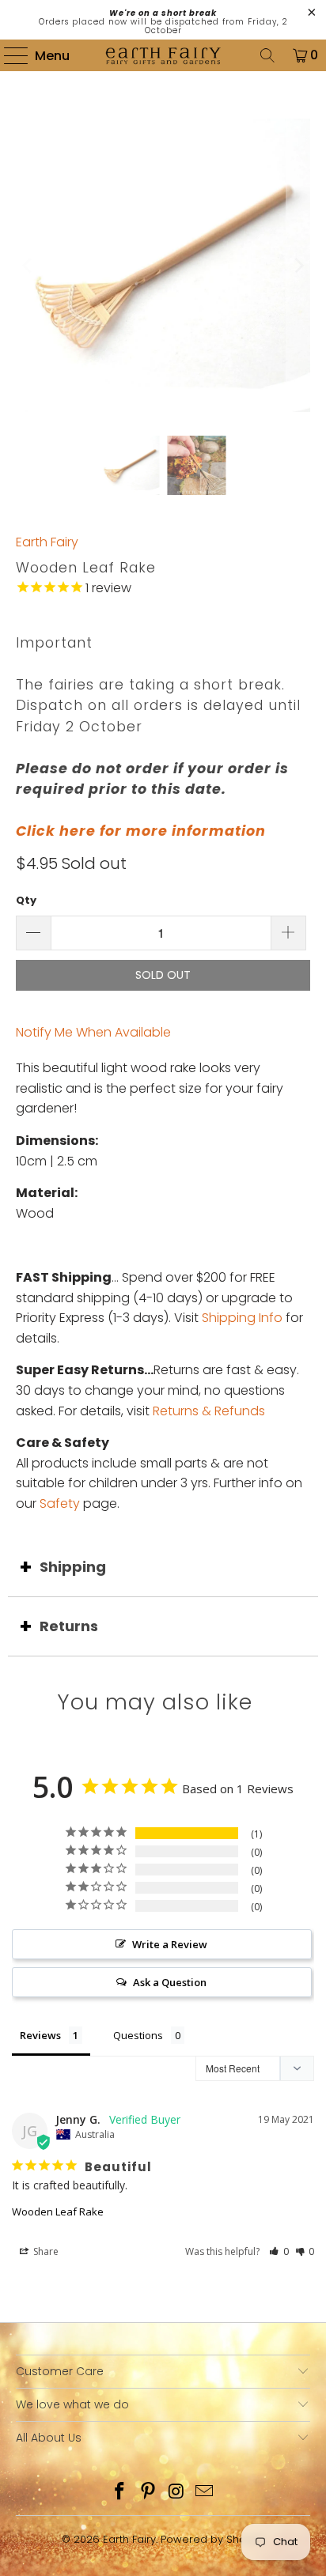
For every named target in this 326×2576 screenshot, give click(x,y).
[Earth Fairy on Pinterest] (148, 2493)
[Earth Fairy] (163, 55)
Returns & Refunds (209, 1411)
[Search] (267, 55)
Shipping (73, 1567)
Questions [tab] (138, 2035)
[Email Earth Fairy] (205, 2493)
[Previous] (28, 265)
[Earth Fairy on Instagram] (176, 2493)
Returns (69, 1626)
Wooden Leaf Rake (58, 2212)
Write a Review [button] (170, 1944)
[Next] (298, 265)
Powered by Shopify (212, 2539)
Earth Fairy (47, 542)
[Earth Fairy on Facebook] (120, 2493)
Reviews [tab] (40, 2035)
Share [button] (45, 2251)
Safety (60, 1503)
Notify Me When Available (93, 1032)
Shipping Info (242, 1318)
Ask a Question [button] (170, 1982)
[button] (279, 2251)
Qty (26, 900)
